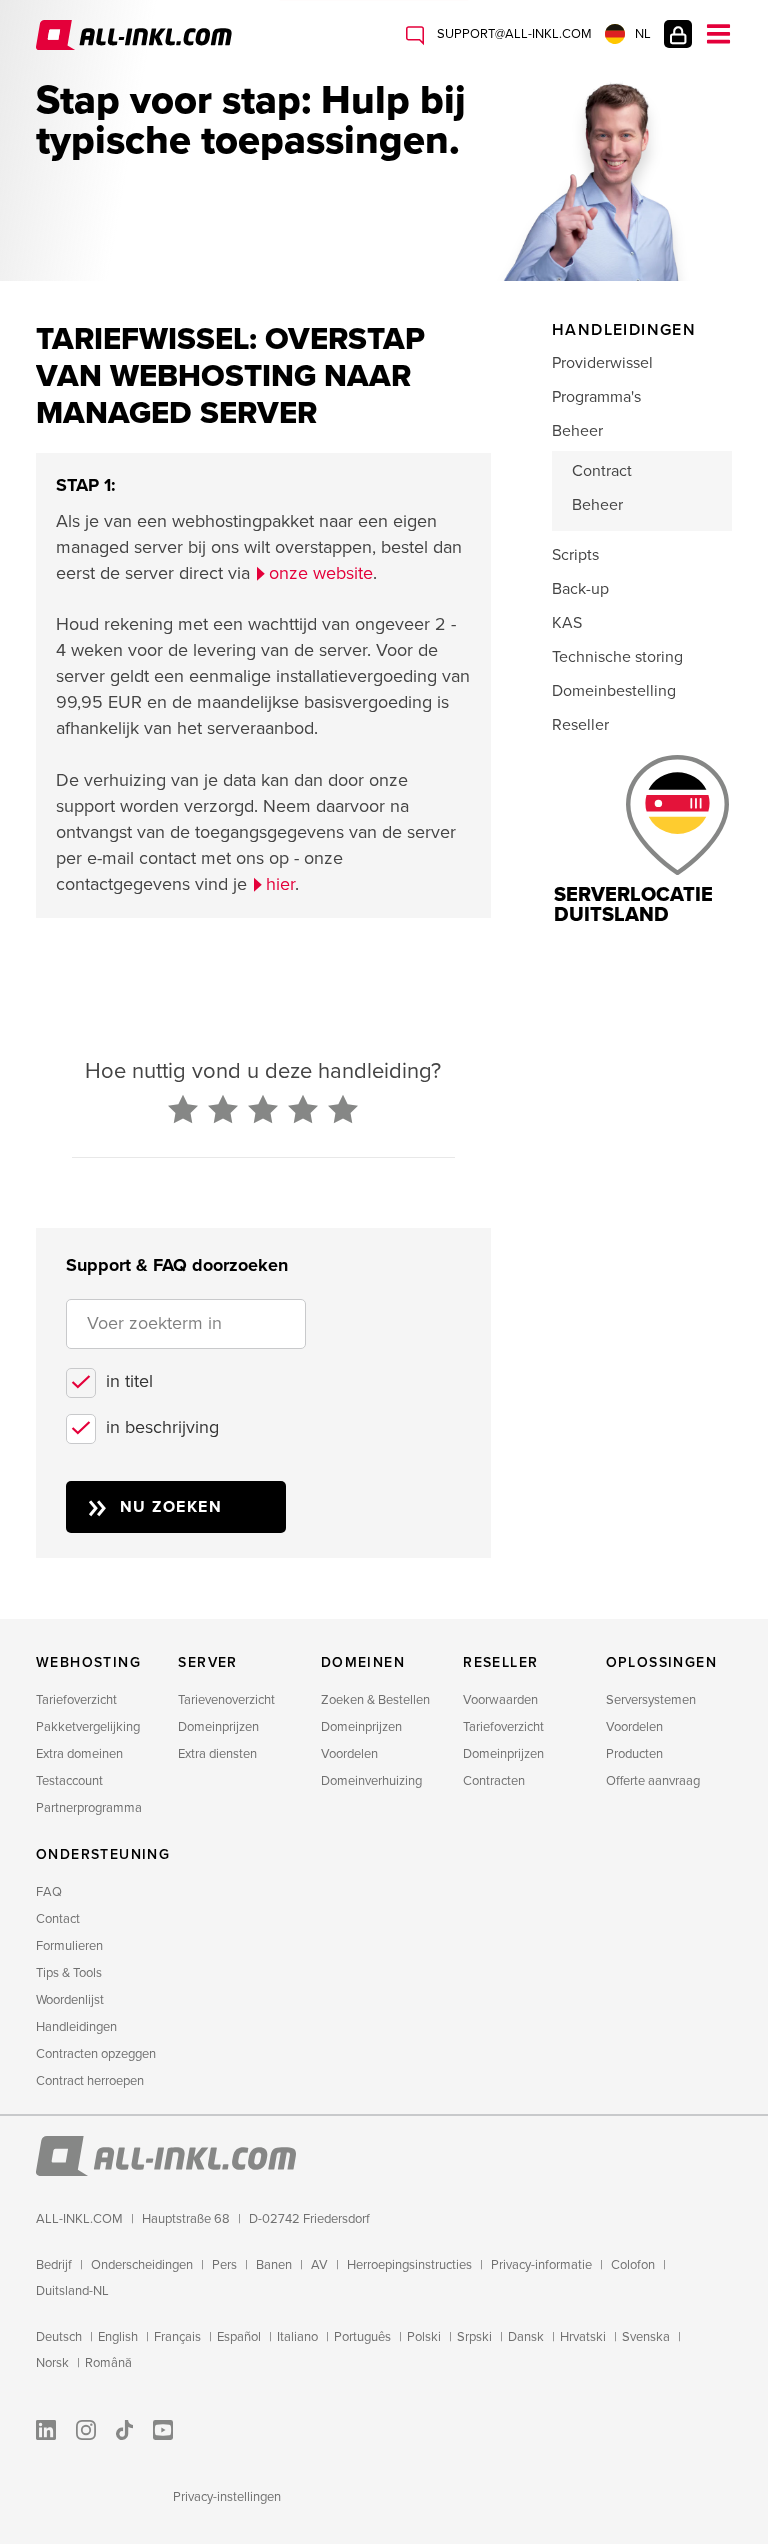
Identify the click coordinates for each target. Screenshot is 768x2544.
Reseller (580, 725)
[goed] (303, 1111)
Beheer (577, 431)
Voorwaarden (500, 1700)
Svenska (646, 2337)
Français (177, 2337)
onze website (321, 573)
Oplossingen (661, 1662)
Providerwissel (602, 363)
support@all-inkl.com (513, 34)
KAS (567, 623)
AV (319, 2265)
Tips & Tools (69, 1973)
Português (362, 2337)
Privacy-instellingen (227, 2497)
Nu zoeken (171, 1507)
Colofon (633, 2265)
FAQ (49, 1892)
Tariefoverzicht (76, 1700)
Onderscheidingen (142, 2265)
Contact (58, 1919)
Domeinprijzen (218, 1727)
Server (207, 1662)
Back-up (580, 589)
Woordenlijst (70, 2000)
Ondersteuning (103, 1854)
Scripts (575, 555)
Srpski (474, 2337)
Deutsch (59, 2337)
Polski (424, 2337)
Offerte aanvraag (653, 1781)
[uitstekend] (343, 1111)
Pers (224, 2265)
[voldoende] (263, 1111)
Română (108, 2363)
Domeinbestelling (614, 691)
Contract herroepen (90, 2081)
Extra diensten (217, 1754)
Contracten (494, 1781)
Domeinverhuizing (371, 1781)
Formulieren (69, 1946)
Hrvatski (583, 2337)
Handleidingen (76, 2027)
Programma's (596, 397)
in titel (129, 1381)
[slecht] (183, 1111)
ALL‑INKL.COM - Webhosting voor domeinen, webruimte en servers (136, 35)
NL (643, 34)
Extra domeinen (79, 1754)
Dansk (526, 2337)
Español (239, 2337)
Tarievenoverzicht (226, 1700)
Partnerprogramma (89, 1808)
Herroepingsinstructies (409, 2265)
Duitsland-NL (72, 2291)
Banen (274, 2265)
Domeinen (363, 1662)
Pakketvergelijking (88, 1727)
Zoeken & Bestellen (375, 1700)
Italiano (297, 2337)
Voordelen (349, 1754)
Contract (602, 471)
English (118, 2337)
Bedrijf (54, 2265)
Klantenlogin (678, 34)
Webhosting (88, 1662)
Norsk (52, 2363)
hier (280, 884)
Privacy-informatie (541, 2265)
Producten (634, 1754)
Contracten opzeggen (96, 2054)
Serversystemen (651, 1700)
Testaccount (69, 1781)
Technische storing (617, 657)
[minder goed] (223, 1111)
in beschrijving (162, 1427)
